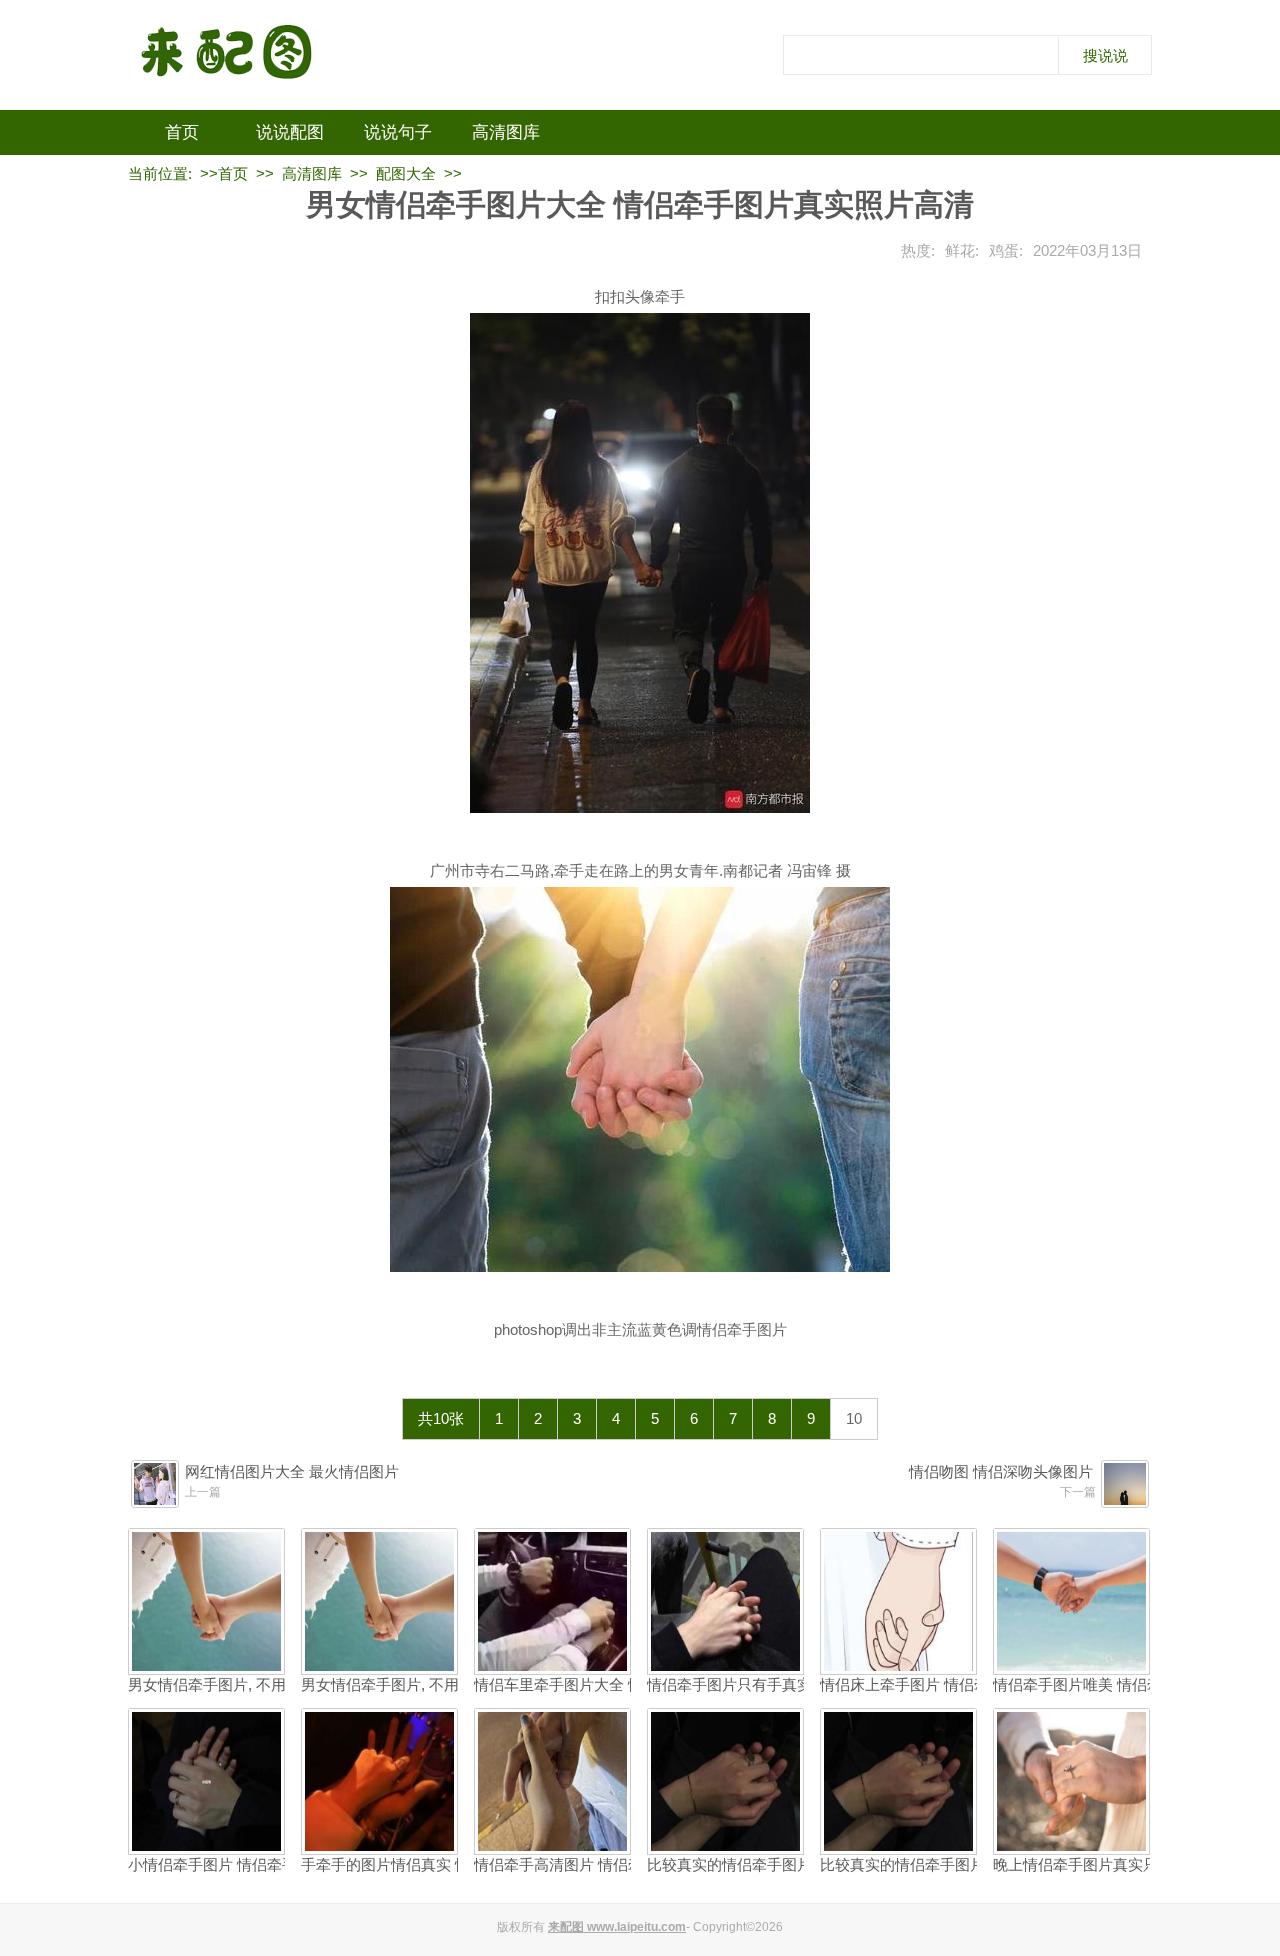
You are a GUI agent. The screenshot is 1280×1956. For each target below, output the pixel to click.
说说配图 (290, 132)
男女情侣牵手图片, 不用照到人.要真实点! (436, 1684)
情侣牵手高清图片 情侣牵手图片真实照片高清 (626, 1864)
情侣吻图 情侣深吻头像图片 (1001, 1471)
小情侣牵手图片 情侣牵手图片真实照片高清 (272, 1864)
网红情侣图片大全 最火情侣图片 (292, 1471)
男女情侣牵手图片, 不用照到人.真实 (246, 1684)
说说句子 (398, 132)
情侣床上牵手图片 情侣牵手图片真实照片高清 (972, 1684)
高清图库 (506, 132)
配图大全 (406, 173)
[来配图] (228, 55)
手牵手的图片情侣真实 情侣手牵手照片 (430, 1864)
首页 (182, 132)
